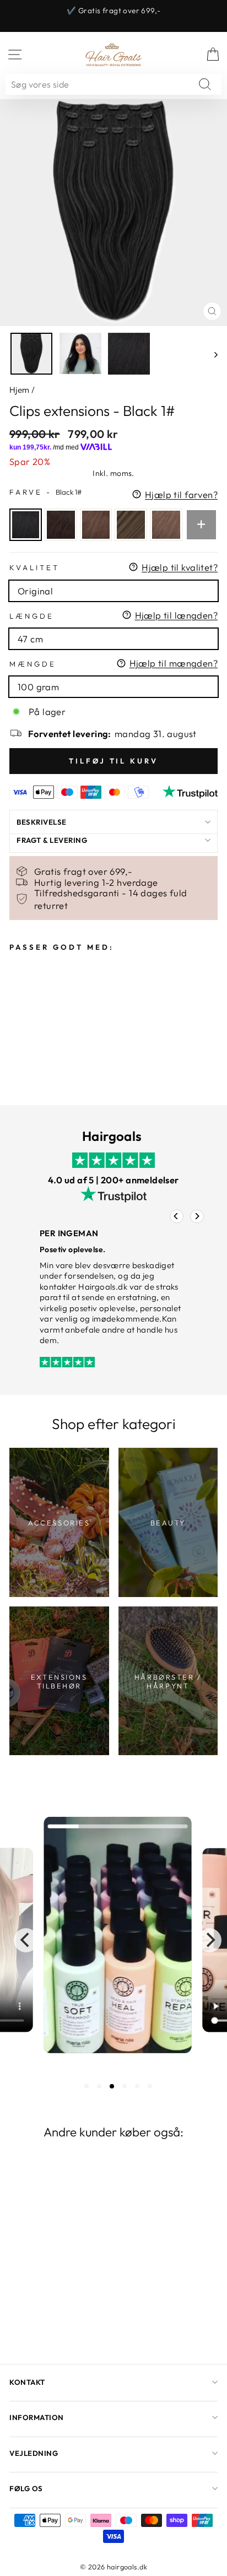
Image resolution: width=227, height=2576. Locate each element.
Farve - (45, 492)
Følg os (26, 2488)
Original (35, 591)
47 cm (30, 639)
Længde (32, 616)
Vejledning (34, 2453)
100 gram (38, 687)
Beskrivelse (42, 822)
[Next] (197, 1216)
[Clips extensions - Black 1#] (26, 525)
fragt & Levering (52, 840)
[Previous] (177, 1216)
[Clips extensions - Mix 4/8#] (131, 525)
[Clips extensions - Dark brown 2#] (61, 525)
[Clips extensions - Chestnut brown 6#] (166, 525)
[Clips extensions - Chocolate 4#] (96, 525)
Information (37, 2417)
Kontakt (27, 2382)
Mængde (33, 664)
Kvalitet (34, 567)
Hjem (20, 390)
